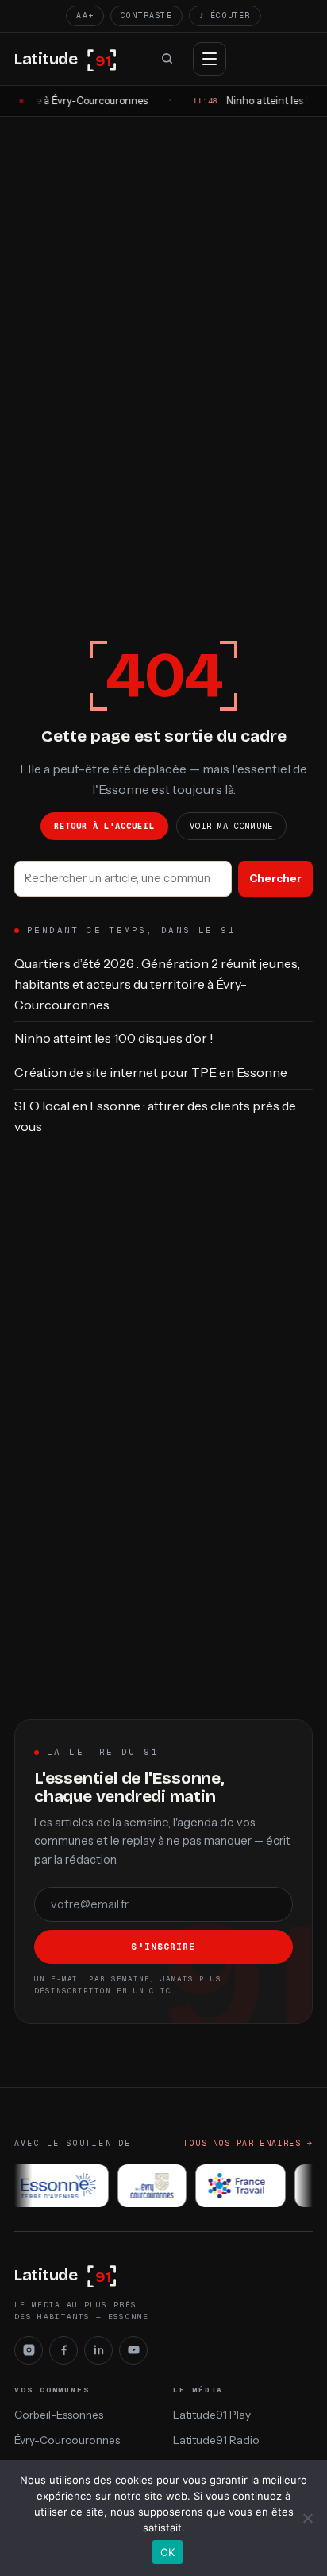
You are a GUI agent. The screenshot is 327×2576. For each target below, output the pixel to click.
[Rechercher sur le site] (167, 59)
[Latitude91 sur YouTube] (133, 2350)
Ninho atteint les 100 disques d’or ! (114, 1038)
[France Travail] (235, 2186)
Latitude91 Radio (216, 2440)
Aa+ (85, 15)
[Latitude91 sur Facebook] (63, 2350)
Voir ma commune (232, 826)
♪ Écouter (225, 15)
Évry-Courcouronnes (67, 2440)
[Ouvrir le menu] (210, 59)
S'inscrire (163, 1947)
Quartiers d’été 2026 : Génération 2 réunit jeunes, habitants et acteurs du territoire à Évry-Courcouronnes (157, 984)
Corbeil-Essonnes (59, 2415)
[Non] (307, 2518)
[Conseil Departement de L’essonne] (54, 2186)
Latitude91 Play (212, 2415)
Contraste (146, 15)
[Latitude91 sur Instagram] (29, 2350)
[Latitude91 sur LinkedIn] (98, 2350)
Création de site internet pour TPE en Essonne (151, 1072)
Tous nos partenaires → (248, 2143)
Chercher (275, 878)
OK (168, 2552)
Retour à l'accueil (104, 826)
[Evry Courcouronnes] (148, 2186)
